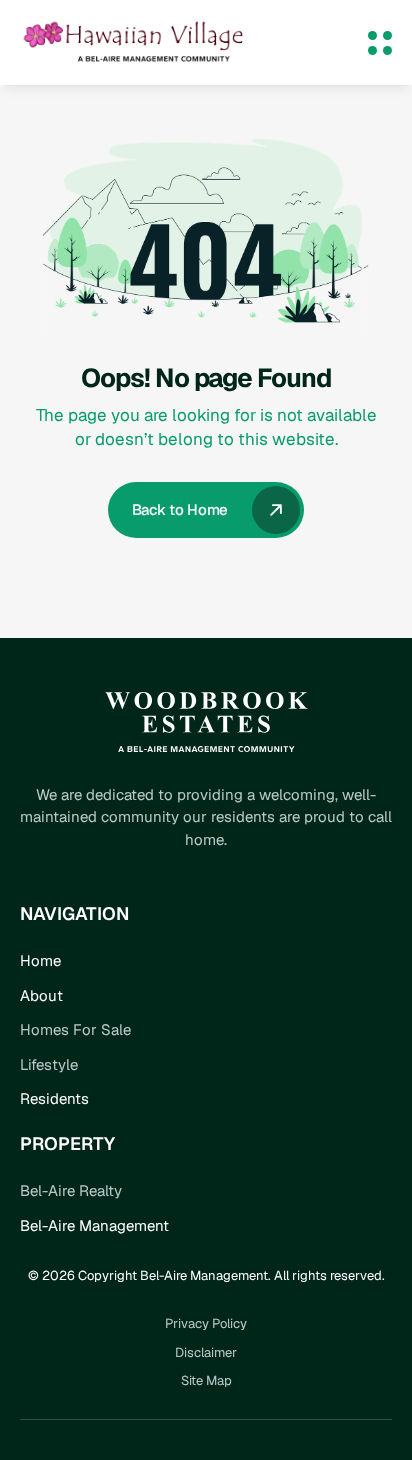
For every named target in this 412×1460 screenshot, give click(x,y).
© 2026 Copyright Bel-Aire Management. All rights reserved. (206, 1275)
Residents (54, 1098)
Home (40, 960)
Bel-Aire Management (94, 1225)
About (41, 995)
